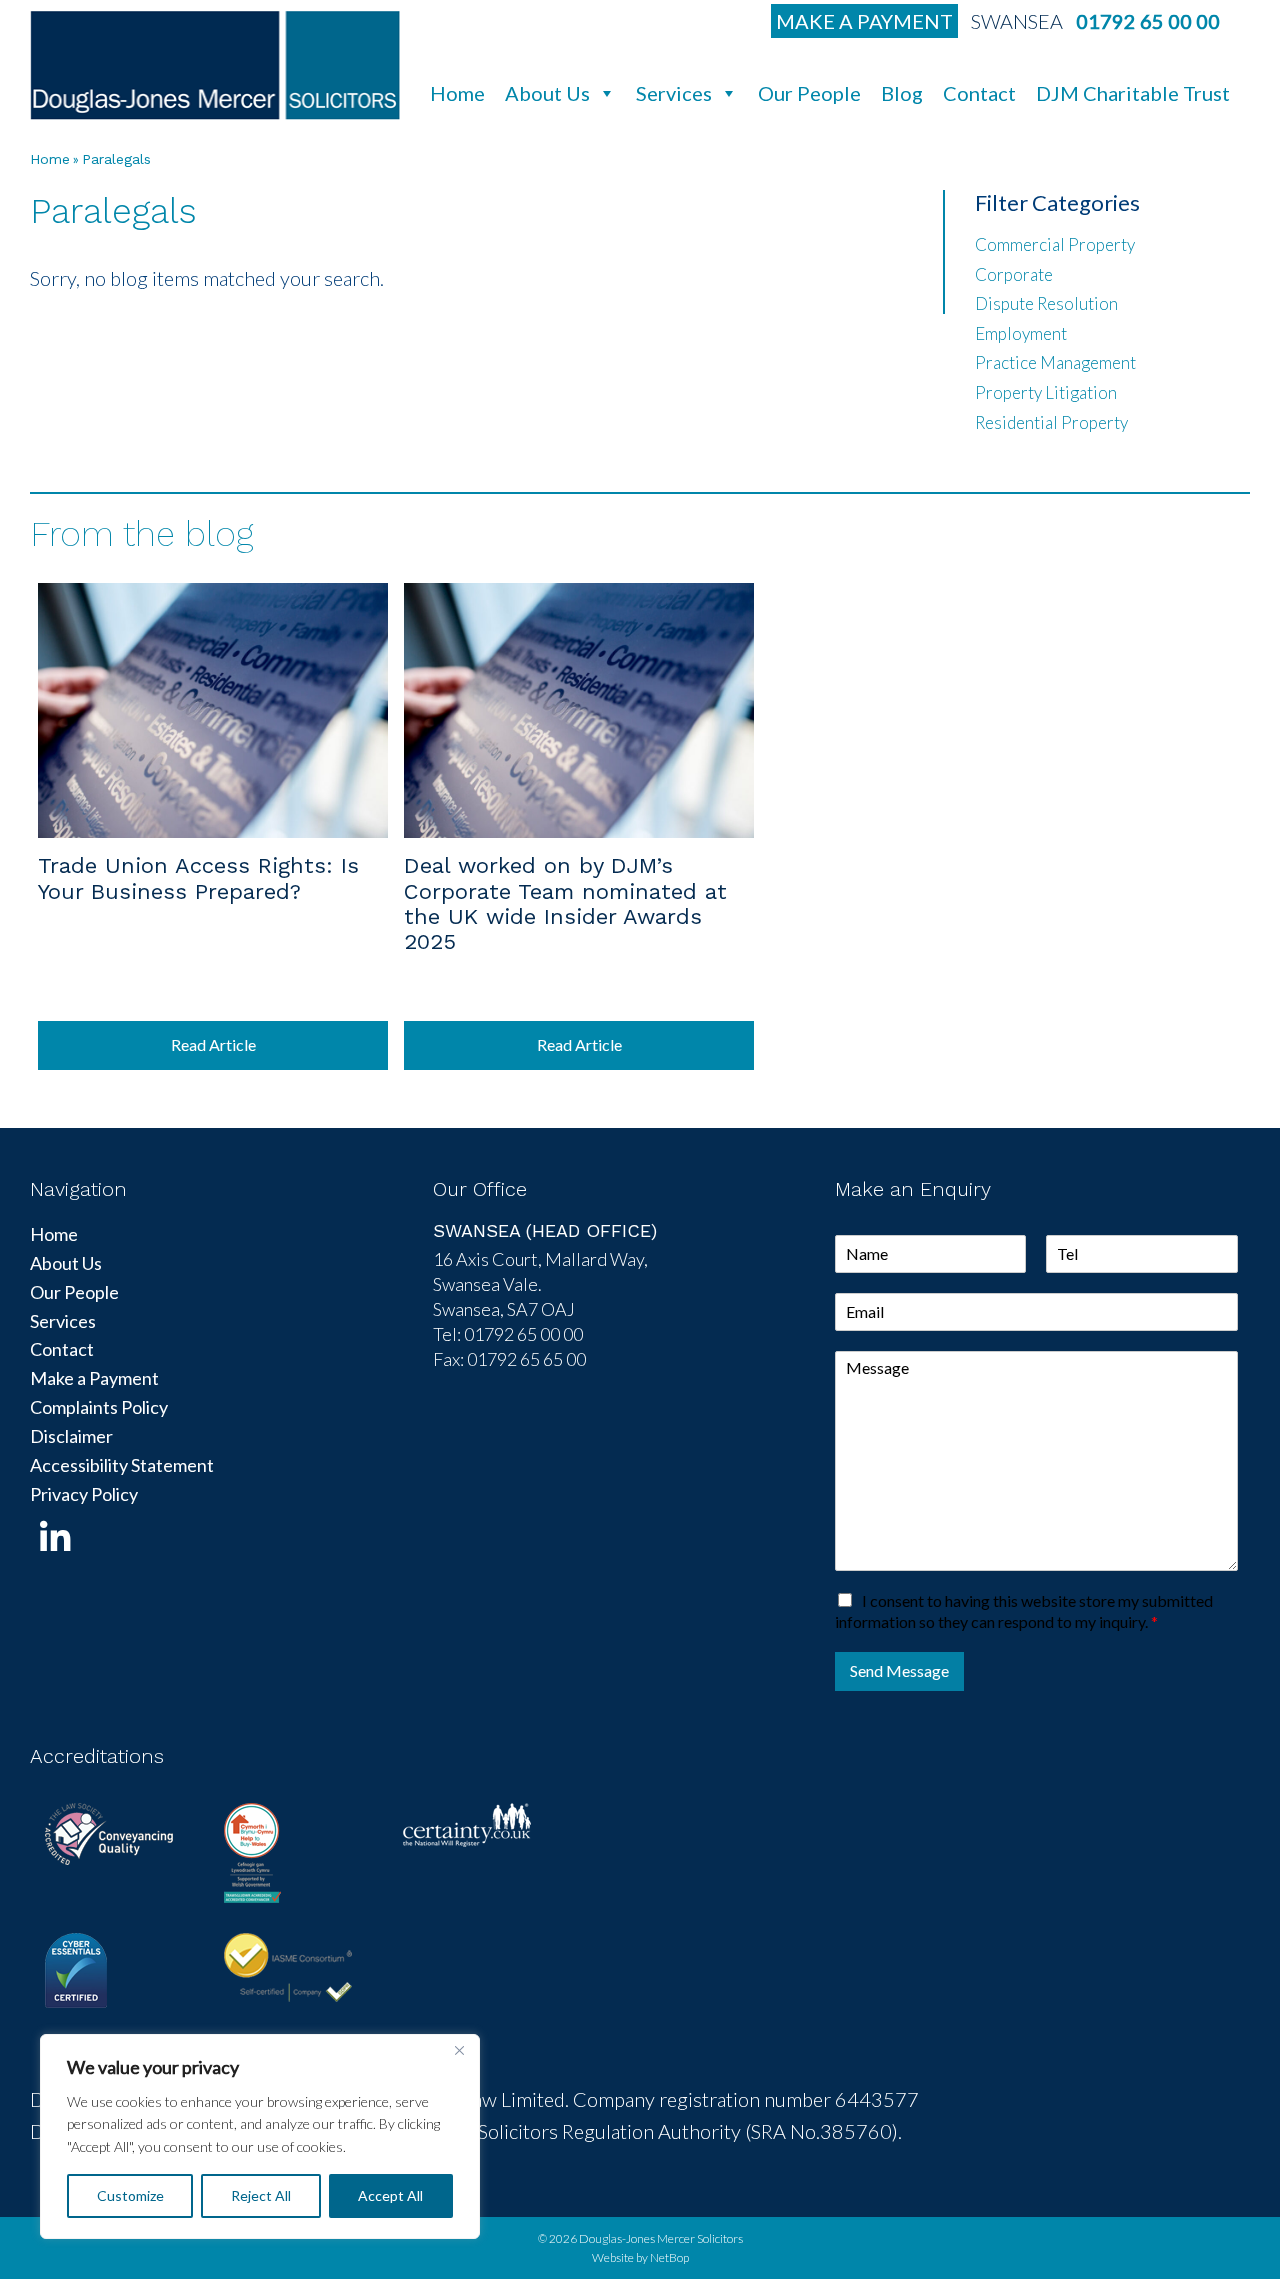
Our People (809, 93)
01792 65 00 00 (1148, 21)
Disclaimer (71, 1436)
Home (457, 93)
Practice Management (1055, 362)
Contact (979, 93)
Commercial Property (1055, 244)
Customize (130, 2195)
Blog (902, 93)
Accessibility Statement (122, 1465)
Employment (1021, 333)
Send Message (899, 1670)
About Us (547, 93)
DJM (215, 65)
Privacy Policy (84, 1494)
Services (674, 93)
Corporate (1014, 274)
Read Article (213, 1044)
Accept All (390, 2195)
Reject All (261, 2195)
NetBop (669, 2257)
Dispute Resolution (1046, 303)
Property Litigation (1046, 392)
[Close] (459, 2051)
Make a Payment (864, 21)
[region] (260, 2136)
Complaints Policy (99, 1407)
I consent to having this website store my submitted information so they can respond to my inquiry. (1024, 1611)
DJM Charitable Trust (1133, 93)
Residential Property (1051, 422)
